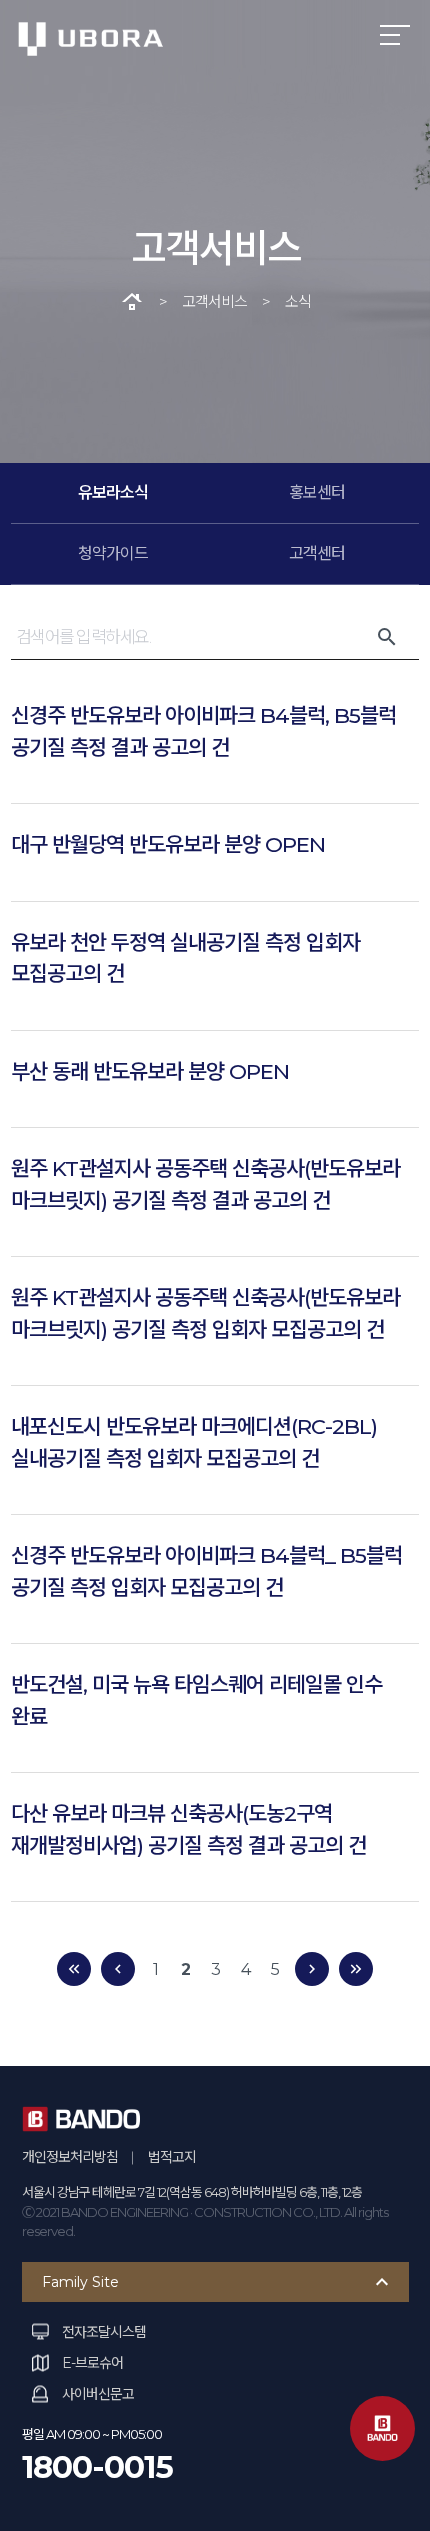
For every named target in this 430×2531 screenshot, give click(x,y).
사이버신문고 (98, 2394)
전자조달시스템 (104, 2332)
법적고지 (172, 2157)
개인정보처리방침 (70, 2157)
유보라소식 (113, 492)
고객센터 (317, 553)
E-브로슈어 (92, 2363)
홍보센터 (317, 492)
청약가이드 (113, 553)
